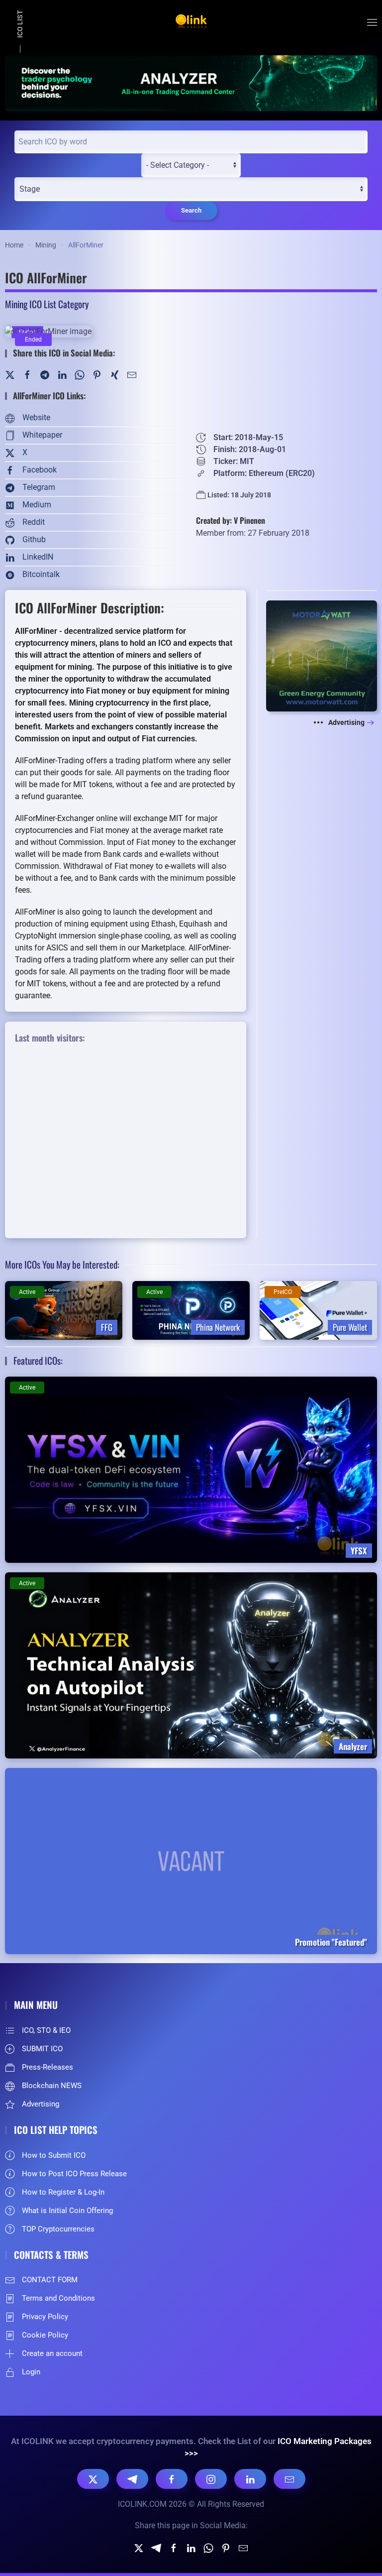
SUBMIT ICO (42, 2049)
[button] (372, 22)
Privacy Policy (45, 2317)
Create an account (52, 2353)
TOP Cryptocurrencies (58, 2229)
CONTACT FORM (50, 2280)
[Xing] (114, 374)
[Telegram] (45, 374)
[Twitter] (10, 374)
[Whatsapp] (208, 2547)
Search (191, 210)
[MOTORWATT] (322, 655)
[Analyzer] (191, 82)
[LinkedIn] (62, 374)
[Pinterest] (97, 374)
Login (31, 2372)
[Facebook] (27, 374)
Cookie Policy (45, 2335)
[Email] (289, 2479)
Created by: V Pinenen (231, 520)
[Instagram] (211, 2479)
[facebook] (174, 2547)
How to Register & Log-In (63, 2192)
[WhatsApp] (80, 374)
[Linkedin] (191, 2547)
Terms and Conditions (58, 2298)
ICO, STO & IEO (46, 2030)
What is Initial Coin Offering (67, 2211)
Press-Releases (48, 2067)
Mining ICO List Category (47, 304)
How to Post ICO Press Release (74, 2174)
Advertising (346, 722)
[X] (93, 2479)
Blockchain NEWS (52, 2086)
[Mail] (132, 374)
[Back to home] (191, 22)
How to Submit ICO (54, 2155)
